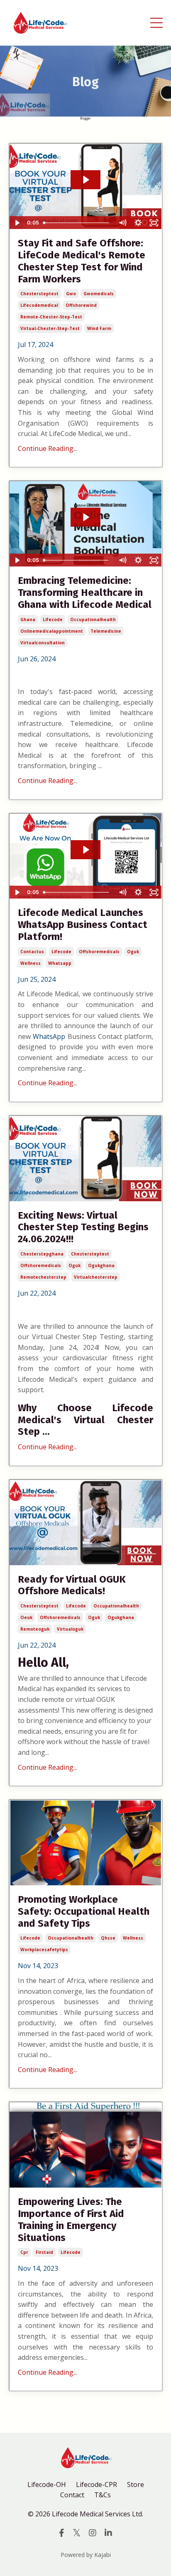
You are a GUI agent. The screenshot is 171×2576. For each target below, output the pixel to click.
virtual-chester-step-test (50, 328)
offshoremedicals (99, 952)
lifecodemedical (39, 305)
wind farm (99, 328)
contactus (32, 952)
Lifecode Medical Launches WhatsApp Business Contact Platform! (83, 925)
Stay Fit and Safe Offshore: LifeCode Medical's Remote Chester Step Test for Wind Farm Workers (82, 261)
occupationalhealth (93, 619)
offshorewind (81, 305)
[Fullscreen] (154, 223)
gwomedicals (99, 294)
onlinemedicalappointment (52, 631)
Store (136, 2484)
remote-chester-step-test (51, 317)
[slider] (77, 223)
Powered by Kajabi (86, 2555)
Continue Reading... (48, 448)
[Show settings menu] (138, 223)
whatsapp (60, 963)
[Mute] (122, 223)
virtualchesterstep (96, 1277)
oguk (133, 952)
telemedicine (106, 631)
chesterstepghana (42, 1254)
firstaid (44, 2252)
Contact (72, 2495)
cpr (24, 2252)
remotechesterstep (43, 1277)
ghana (28, 619)
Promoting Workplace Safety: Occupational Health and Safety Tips (84, 1911)
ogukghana (101, 1265)
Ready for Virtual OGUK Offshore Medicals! (72, 1585)
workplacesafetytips (44, 1949)
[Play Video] (17, 223)
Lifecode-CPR (96, 2484)
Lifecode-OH (47, 2484)
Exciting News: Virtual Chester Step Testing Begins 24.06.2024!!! (83, 1227)
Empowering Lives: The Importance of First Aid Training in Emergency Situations (71, 2219)
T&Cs (103, 2495)
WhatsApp (49, 1036)
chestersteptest (39, 294)
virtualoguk (70, 1629)
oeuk (26, 1617)
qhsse (108, 1938)
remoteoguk (35, 1629)
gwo (71, 294)
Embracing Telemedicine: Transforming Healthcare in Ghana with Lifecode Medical (85, 593)
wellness (31, 963)
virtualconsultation (43, 643)
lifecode (53, 619)
